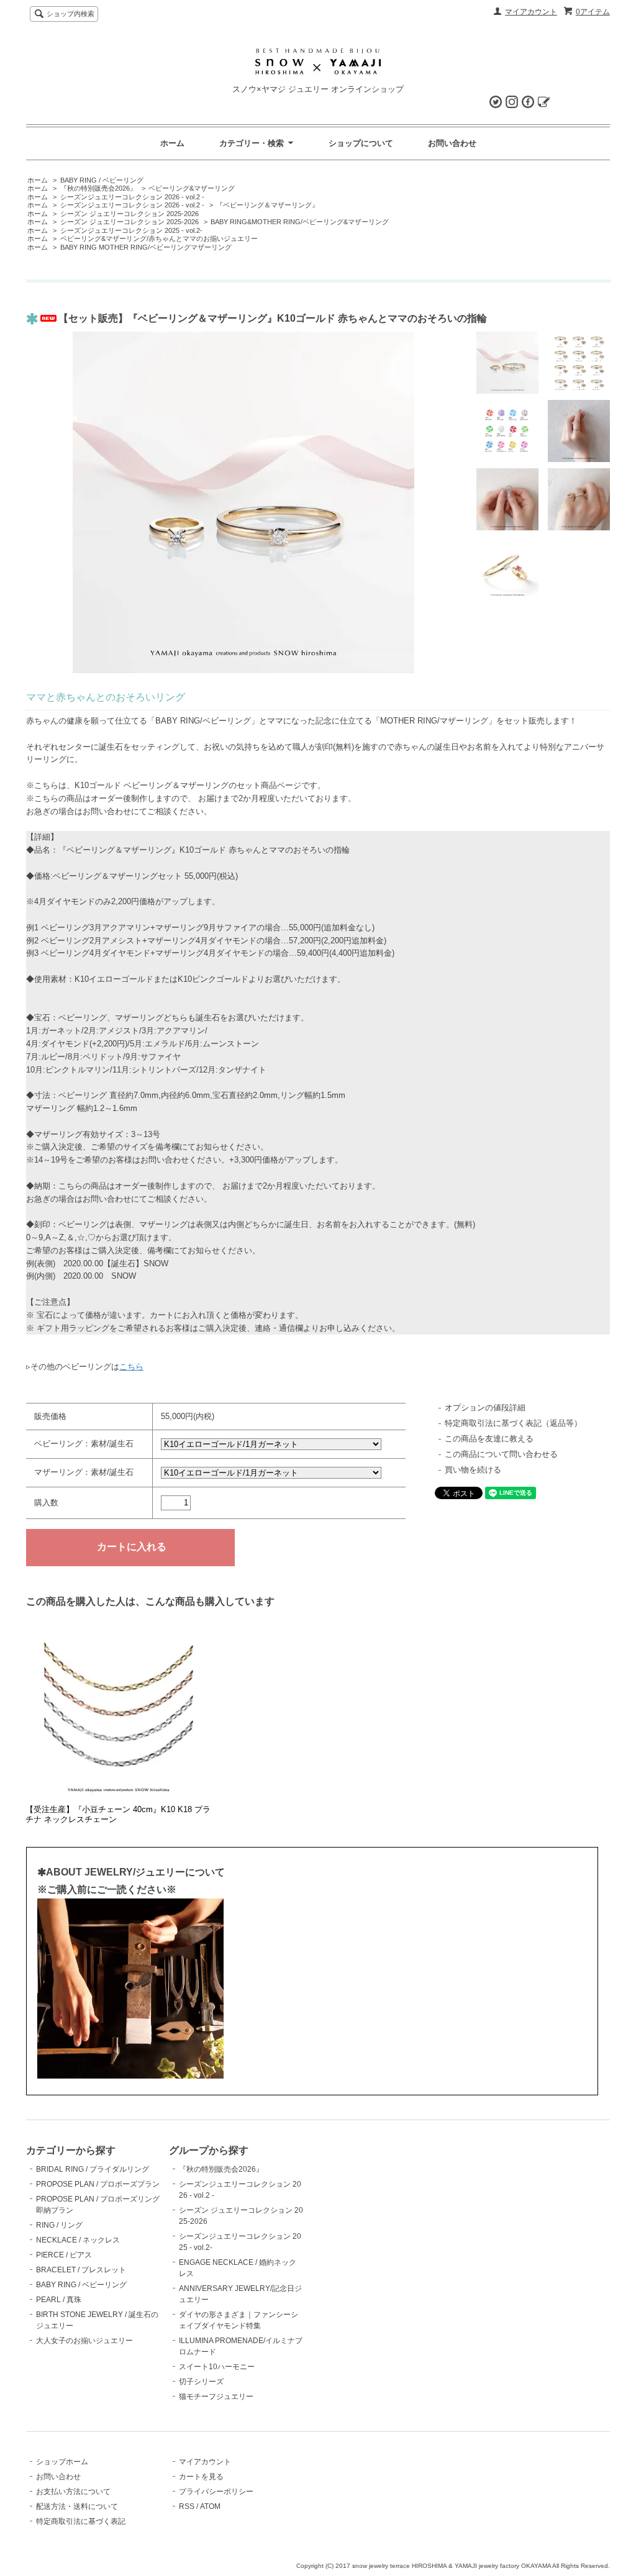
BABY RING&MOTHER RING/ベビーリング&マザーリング (300, 222)
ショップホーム (62, 2462)
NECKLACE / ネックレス (78, 2240)
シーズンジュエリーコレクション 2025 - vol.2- (131, 230)
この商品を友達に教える (489, 1439)
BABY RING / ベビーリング (102, 180)
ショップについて (361, 143)
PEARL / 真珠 (59, 2300)
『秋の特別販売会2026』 (98, 188)
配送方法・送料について (77, 2506)
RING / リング (59, 2225)
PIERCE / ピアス (64, 2255)
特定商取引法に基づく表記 (81, 2521)
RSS (187, 2506)
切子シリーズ (201, 2382)
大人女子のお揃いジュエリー (84, 2341)
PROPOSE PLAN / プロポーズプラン (98, 2184)
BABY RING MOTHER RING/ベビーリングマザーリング (146, 247)
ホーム (172, 143)
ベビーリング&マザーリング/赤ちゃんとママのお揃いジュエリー (159, 238)
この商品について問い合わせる (501, 1454)
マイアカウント (531, 12)
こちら (131, 1367)
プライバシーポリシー (216, 2492)
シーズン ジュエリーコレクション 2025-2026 (129, 214)
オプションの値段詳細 (485, 1408)
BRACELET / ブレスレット (81, 2270)
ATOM (210, 2506)
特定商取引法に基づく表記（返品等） (513, 1423)
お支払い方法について (73, 2492)
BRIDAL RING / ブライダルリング (93, 2169)
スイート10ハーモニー (217, 2367)
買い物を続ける (473, 1470)
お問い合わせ (452, 143)
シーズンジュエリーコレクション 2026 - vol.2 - (132, 197)
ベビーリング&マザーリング (192, 188)
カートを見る (201, 2477)
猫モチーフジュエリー (216, 2397)
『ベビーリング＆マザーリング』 (267, 205)
